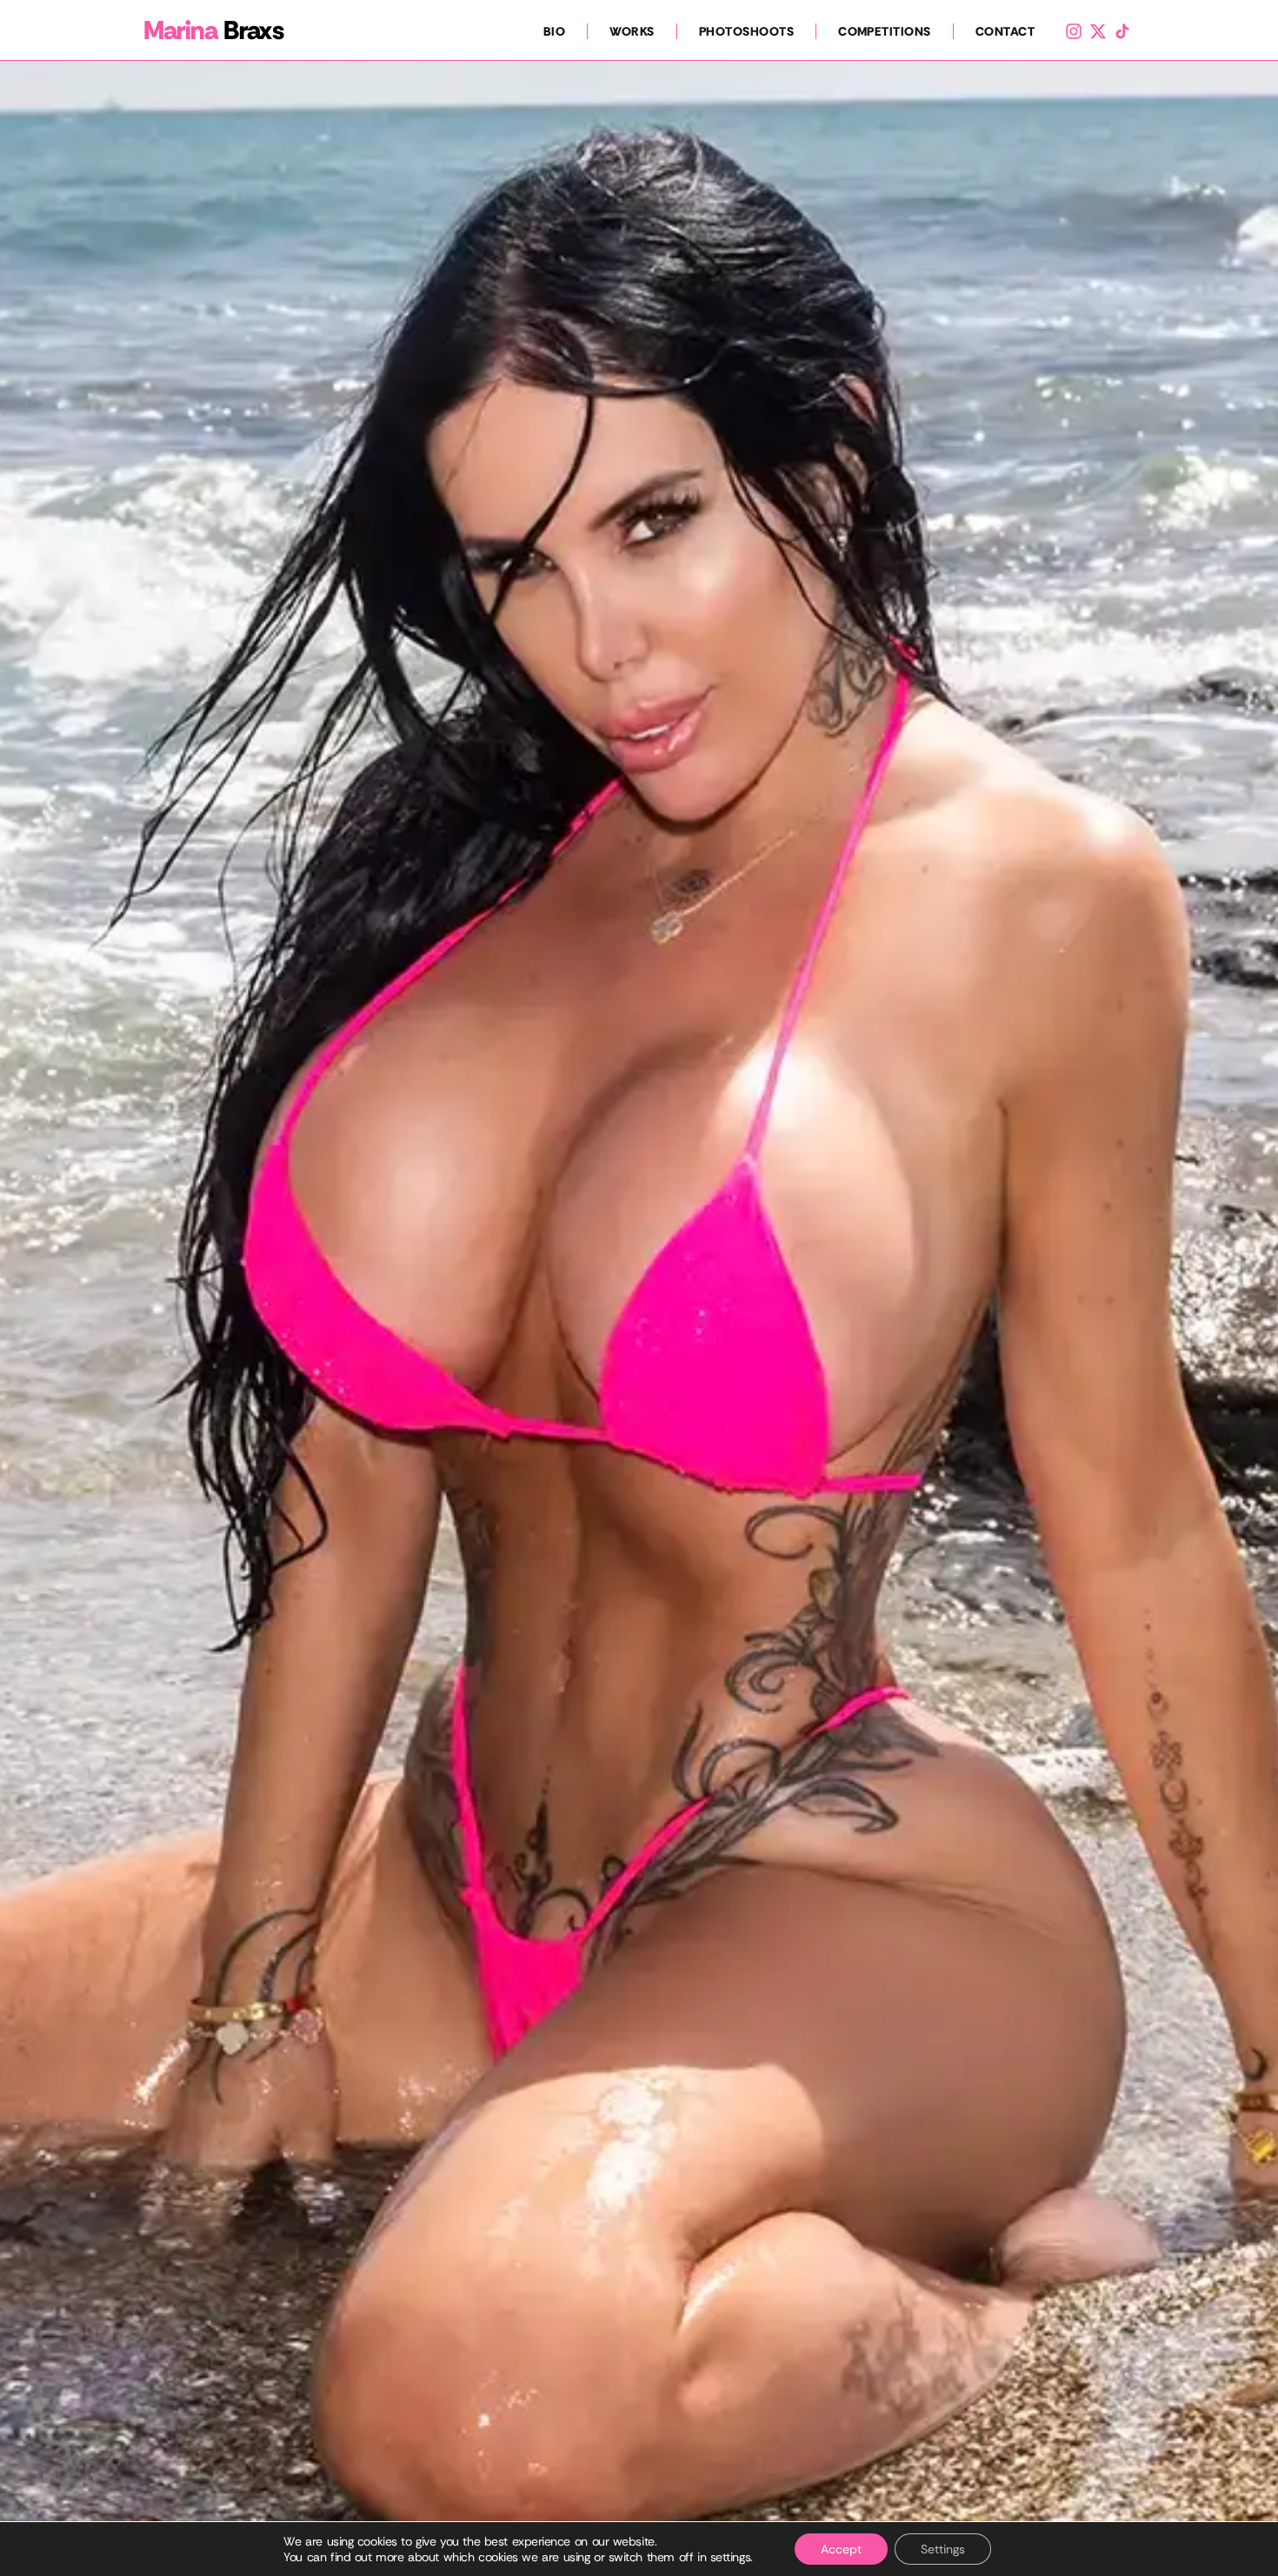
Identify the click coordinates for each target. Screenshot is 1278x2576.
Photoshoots (746, 31)
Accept (841, 2549)
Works (632, 31)
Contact (1005, 31)
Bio (554, 31)
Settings (943, 2549)
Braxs (214, 30)
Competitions (885, 31)
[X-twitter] (1098, 31)
